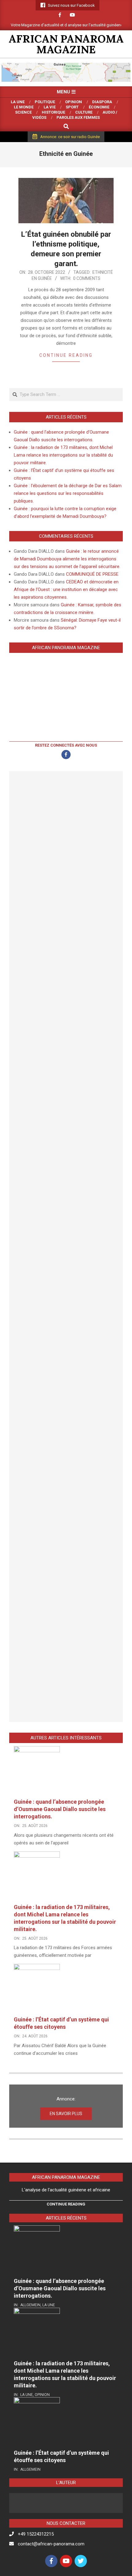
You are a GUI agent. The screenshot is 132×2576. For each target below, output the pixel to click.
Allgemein (30, 2305)
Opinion (42, 2395)
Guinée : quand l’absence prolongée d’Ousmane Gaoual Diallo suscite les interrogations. (60, 1809)
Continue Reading (66, 355)
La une (49, 2305)
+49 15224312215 (36, 2534)
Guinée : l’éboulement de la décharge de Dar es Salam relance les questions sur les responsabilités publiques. (68, 493)
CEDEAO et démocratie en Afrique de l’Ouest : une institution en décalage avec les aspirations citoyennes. (66, 589)
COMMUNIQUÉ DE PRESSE (92, 574)
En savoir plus (66, 2114)
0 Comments (87, 278)
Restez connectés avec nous (66, 745)
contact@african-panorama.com (51, 2544)
